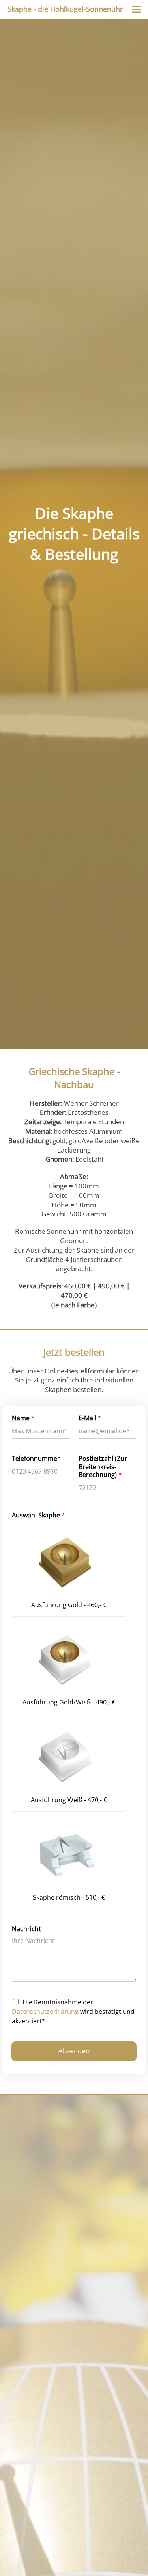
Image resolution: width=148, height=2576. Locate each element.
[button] (136, 9)
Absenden (74, 2051)
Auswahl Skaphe (38, 1515)
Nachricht (26, 1929)
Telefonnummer (36, 1459)
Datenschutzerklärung (45, 2012)
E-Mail (90, 1418)
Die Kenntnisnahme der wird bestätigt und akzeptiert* (73, 2012)
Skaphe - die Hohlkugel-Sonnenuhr (65, 9)
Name (23, 1418)
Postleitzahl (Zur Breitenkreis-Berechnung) (103, 1467)
